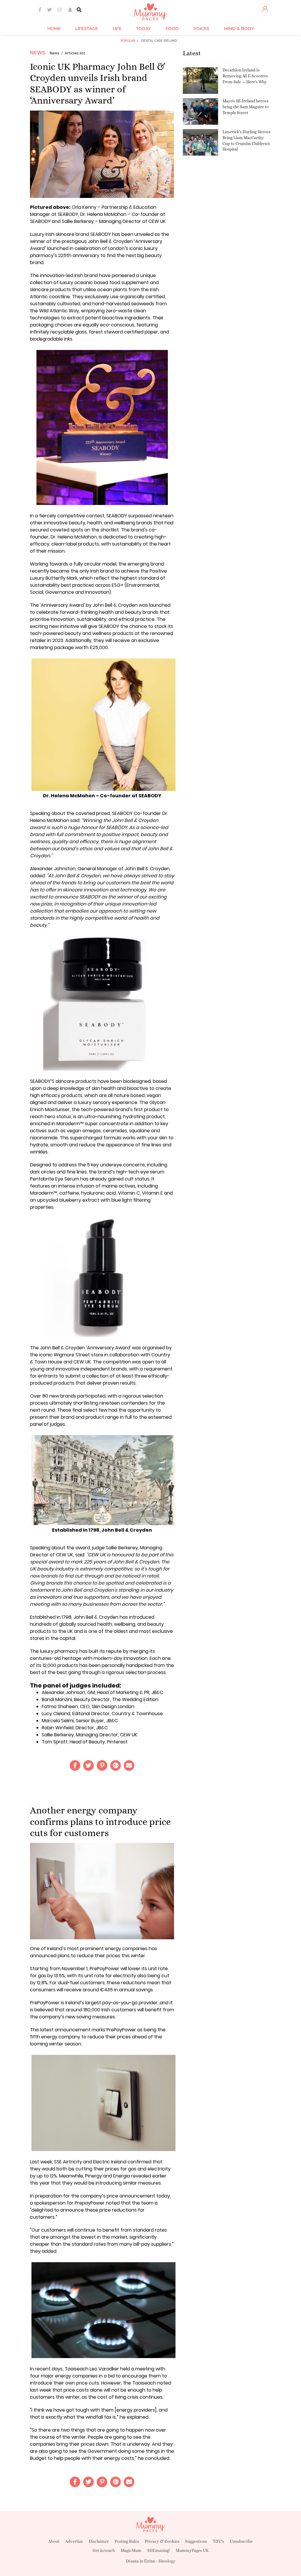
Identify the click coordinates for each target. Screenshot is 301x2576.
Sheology (167, 2561)
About (54, 2541)
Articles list (75, 53)
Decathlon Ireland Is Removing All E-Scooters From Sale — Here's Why (245, 76)
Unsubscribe (241, 2541)
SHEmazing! (159, 2550)
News (38, 53)
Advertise (74, 2541)
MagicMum (131, 2550)
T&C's (218, 2541)
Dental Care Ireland (159, 41)
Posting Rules (127, 2541)
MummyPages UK (192, 2550)
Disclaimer (99, 2541)
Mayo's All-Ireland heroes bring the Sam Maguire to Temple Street (246, 107)
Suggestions (196, 2541)
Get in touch (104, 2550)
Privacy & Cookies (162, 2541)
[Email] (129, 1765)
